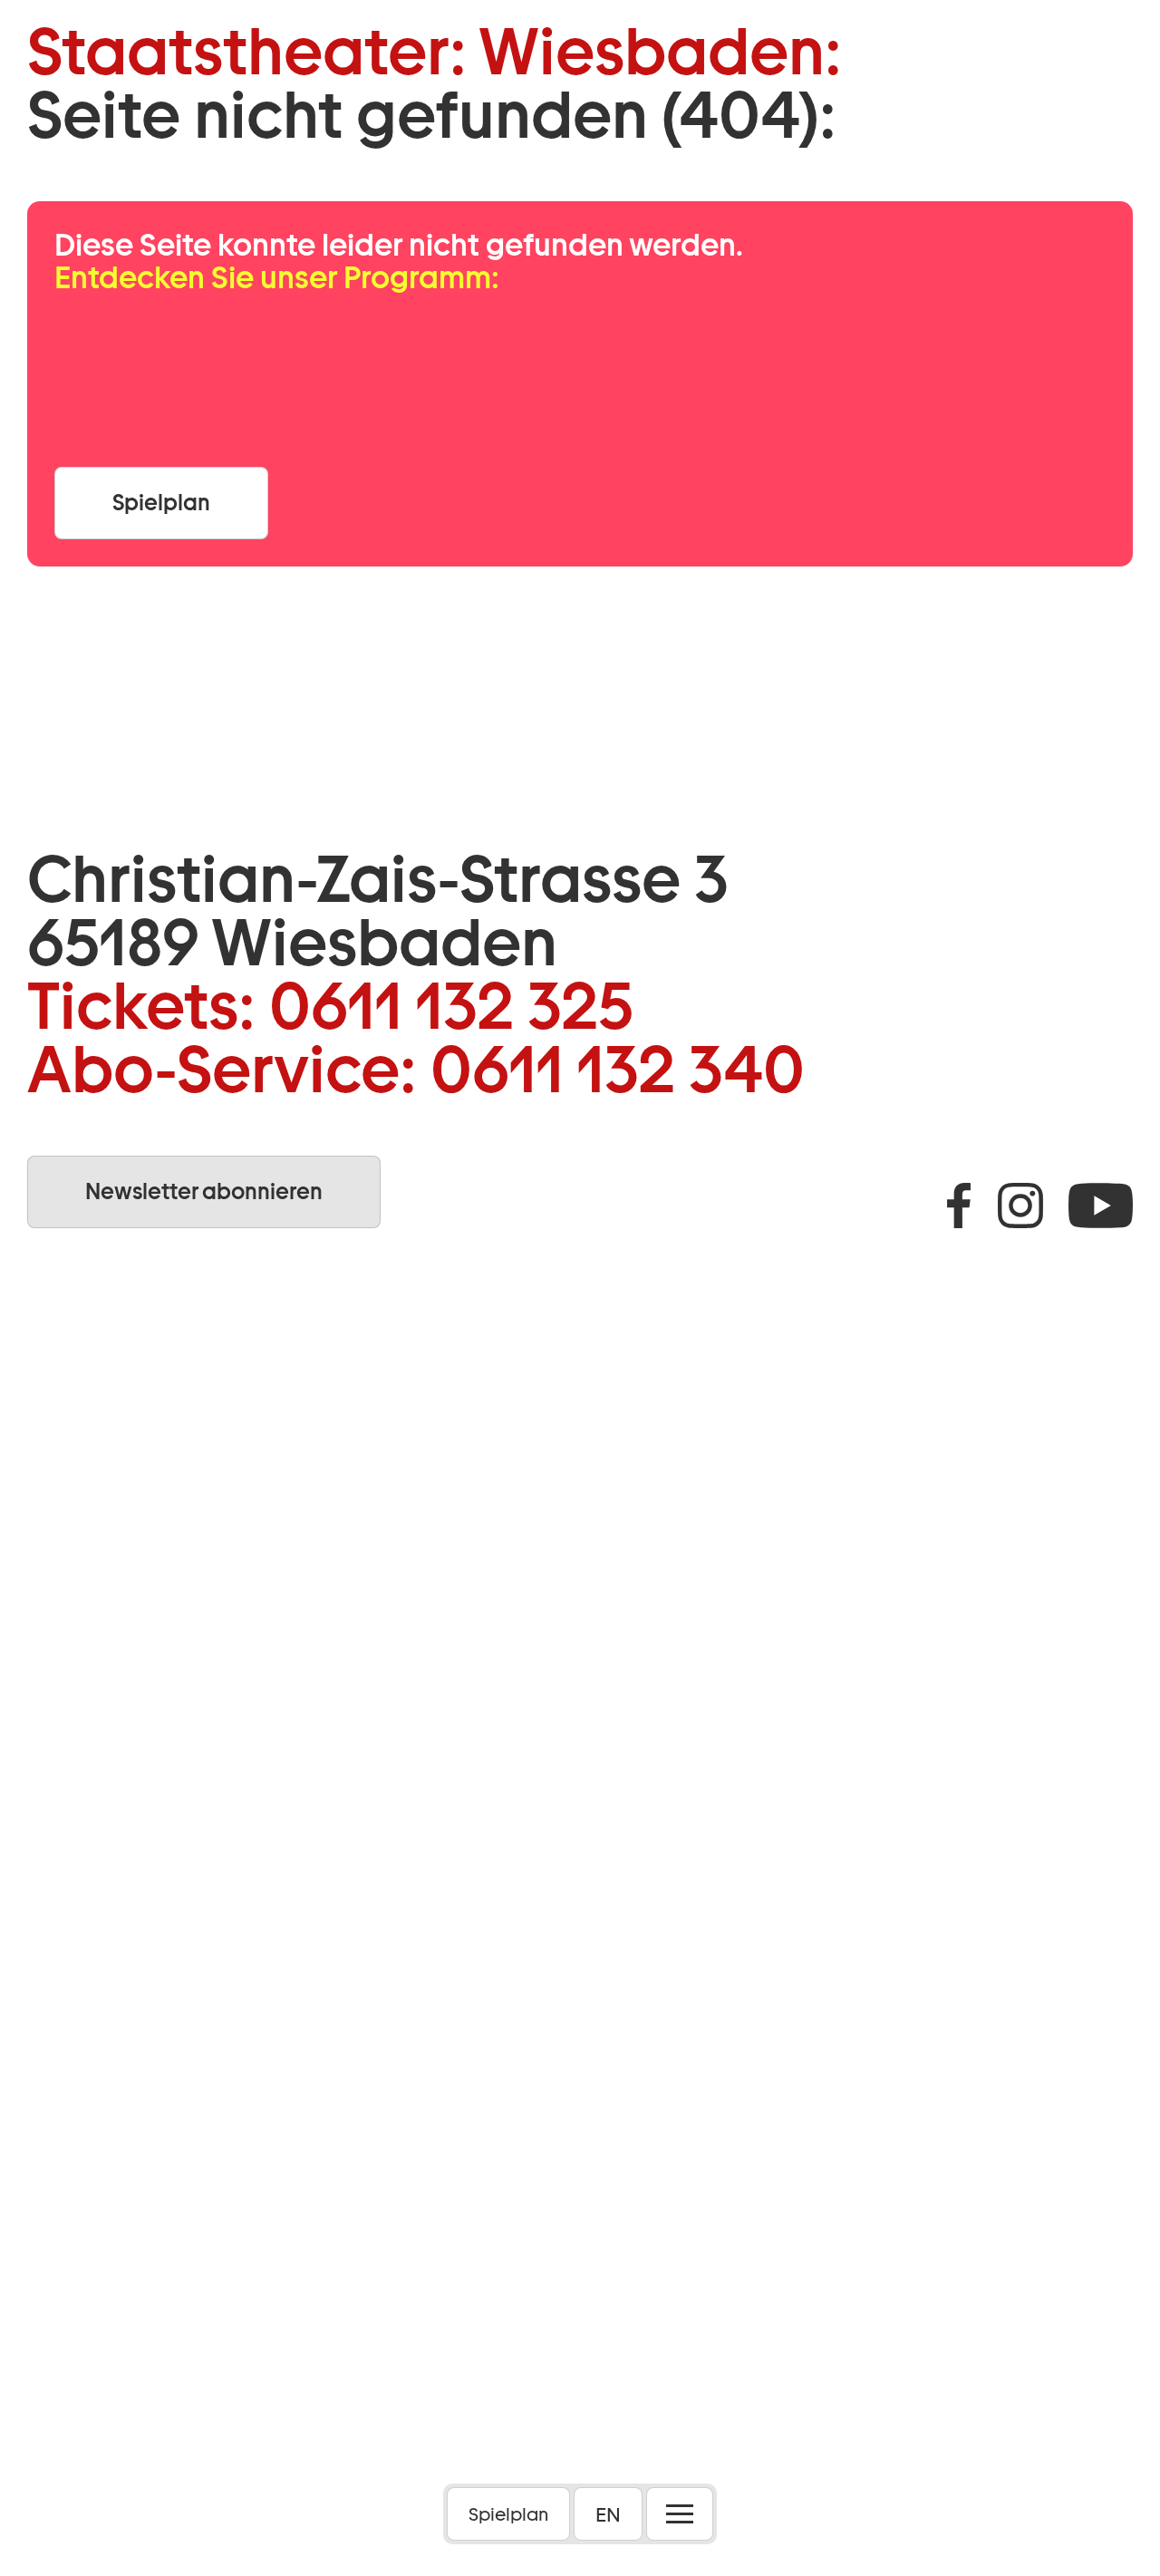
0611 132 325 (451, 1006)
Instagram (1020, 1206)
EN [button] (608, 2514)
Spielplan (508, 2514)
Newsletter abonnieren (204, 1191)
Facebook (959, 1206)
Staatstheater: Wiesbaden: (435, 52)
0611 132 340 (618, 1070)
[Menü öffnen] (680, 2514)
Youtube (1101, 1206)
